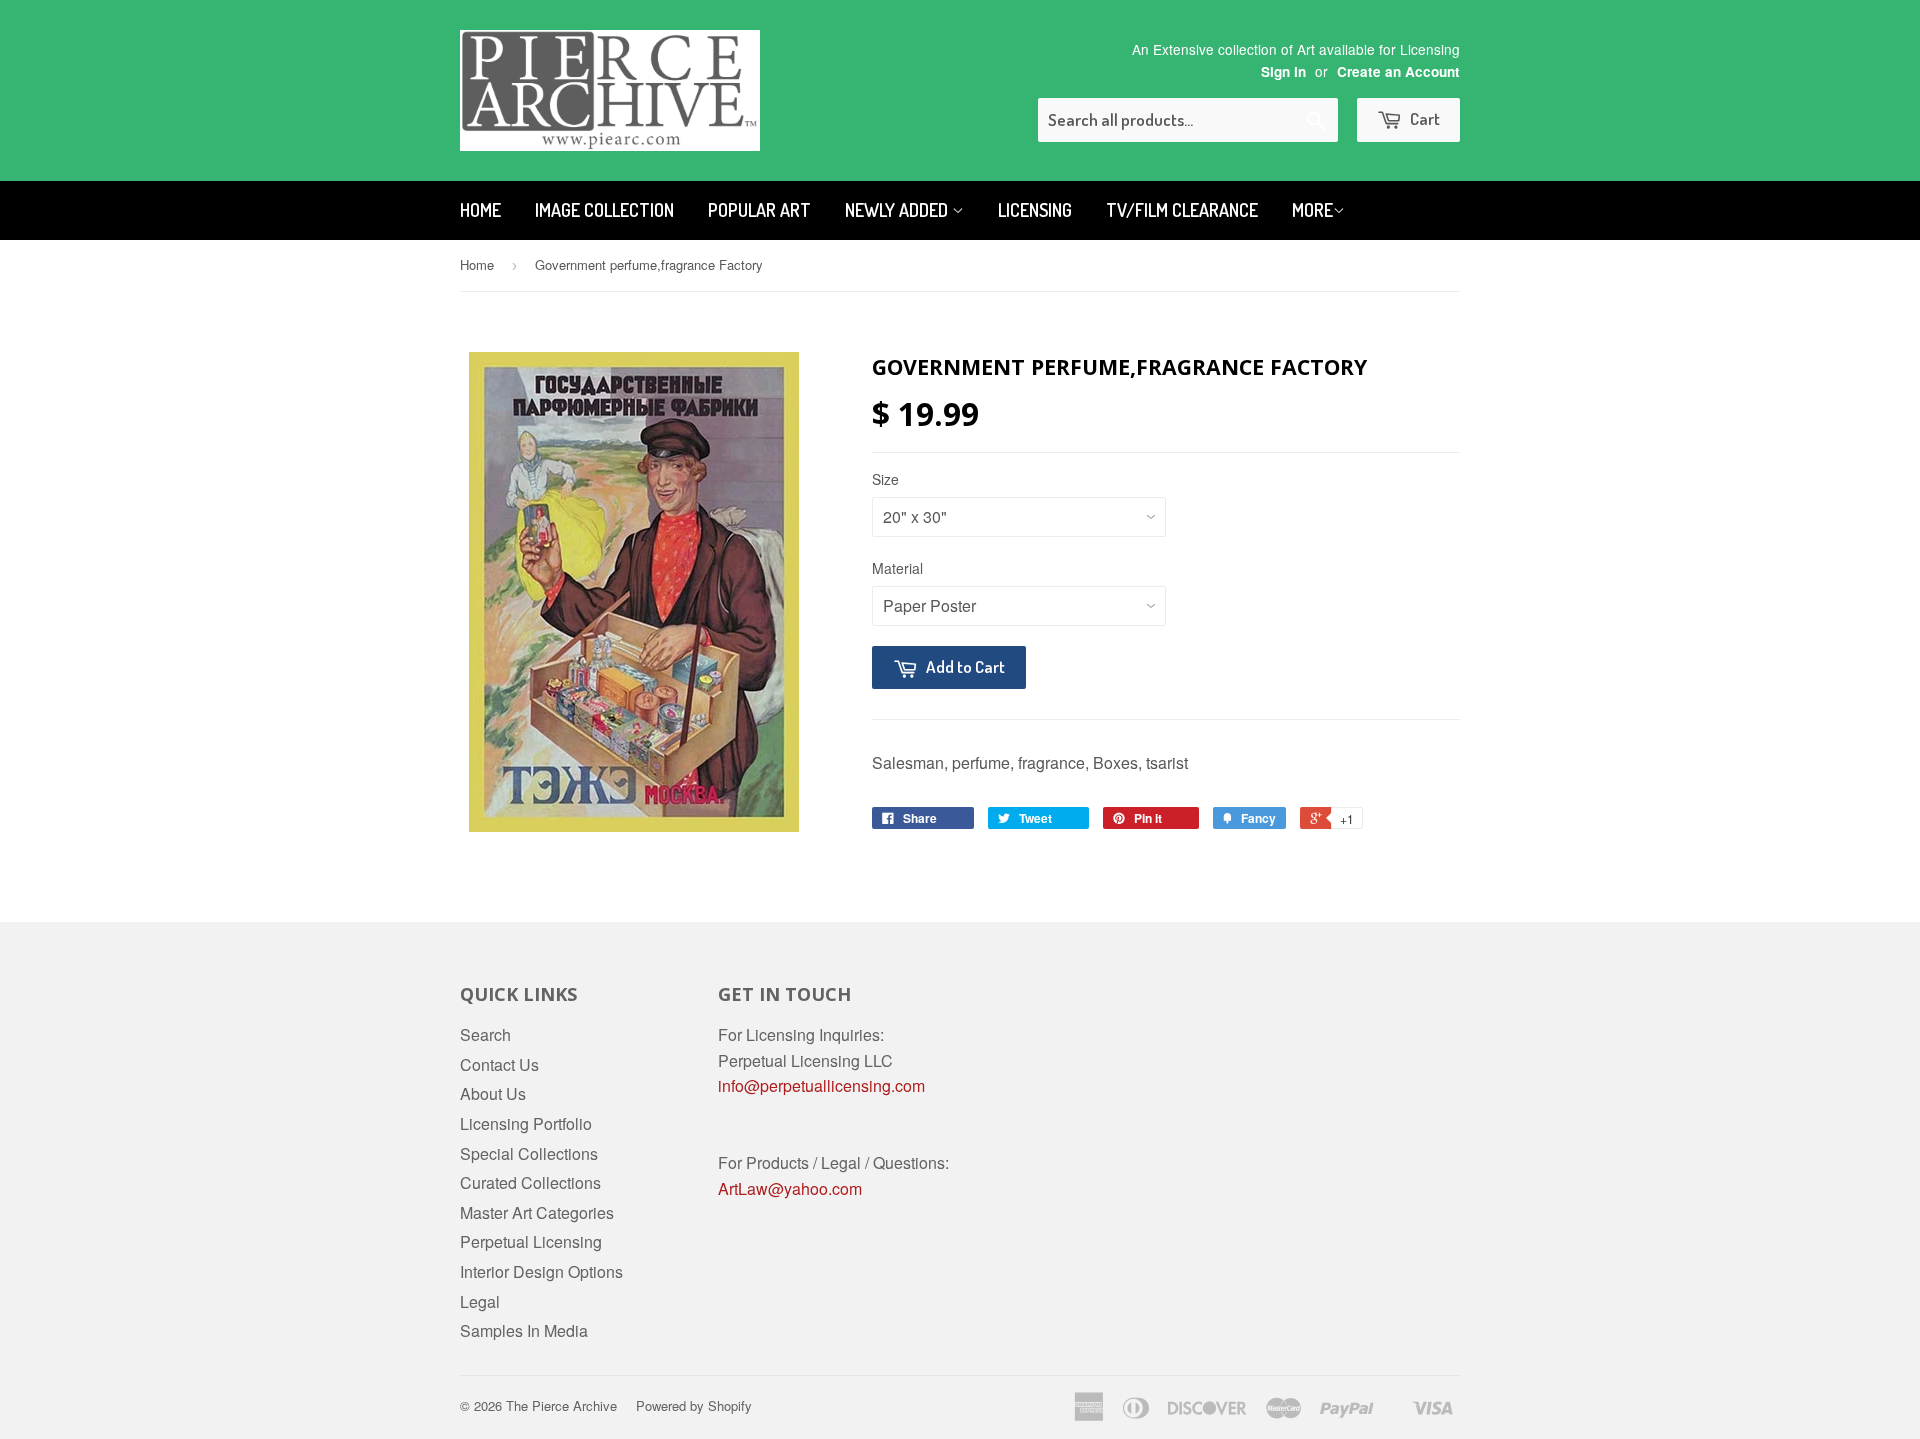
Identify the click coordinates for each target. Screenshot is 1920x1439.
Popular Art (759, 210)
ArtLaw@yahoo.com (790, 1188)
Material (897, 568)
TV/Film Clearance (1182, 210)
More (1312, 210)
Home (480, 210)
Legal (480, 1301)
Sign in (1283, 71)
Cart (1423, 118)
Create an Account (1398, 71)
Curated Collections (530, 1182)
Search (485, 1034)
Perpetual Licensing (531, 1241)
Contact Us (499, 1064)
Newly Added (898, 210)
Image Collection (604, 210)
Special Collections (529, 1153)
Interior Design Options (541, 1271)
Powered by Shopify (694, 1405)
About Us (493, 1093)
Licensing (1035, 210)
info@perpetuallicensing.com (821, 1085)
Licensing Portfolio (526, 1123)
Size (885, 479)
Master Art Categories (537, 1212)
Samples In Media (524, 1330)
